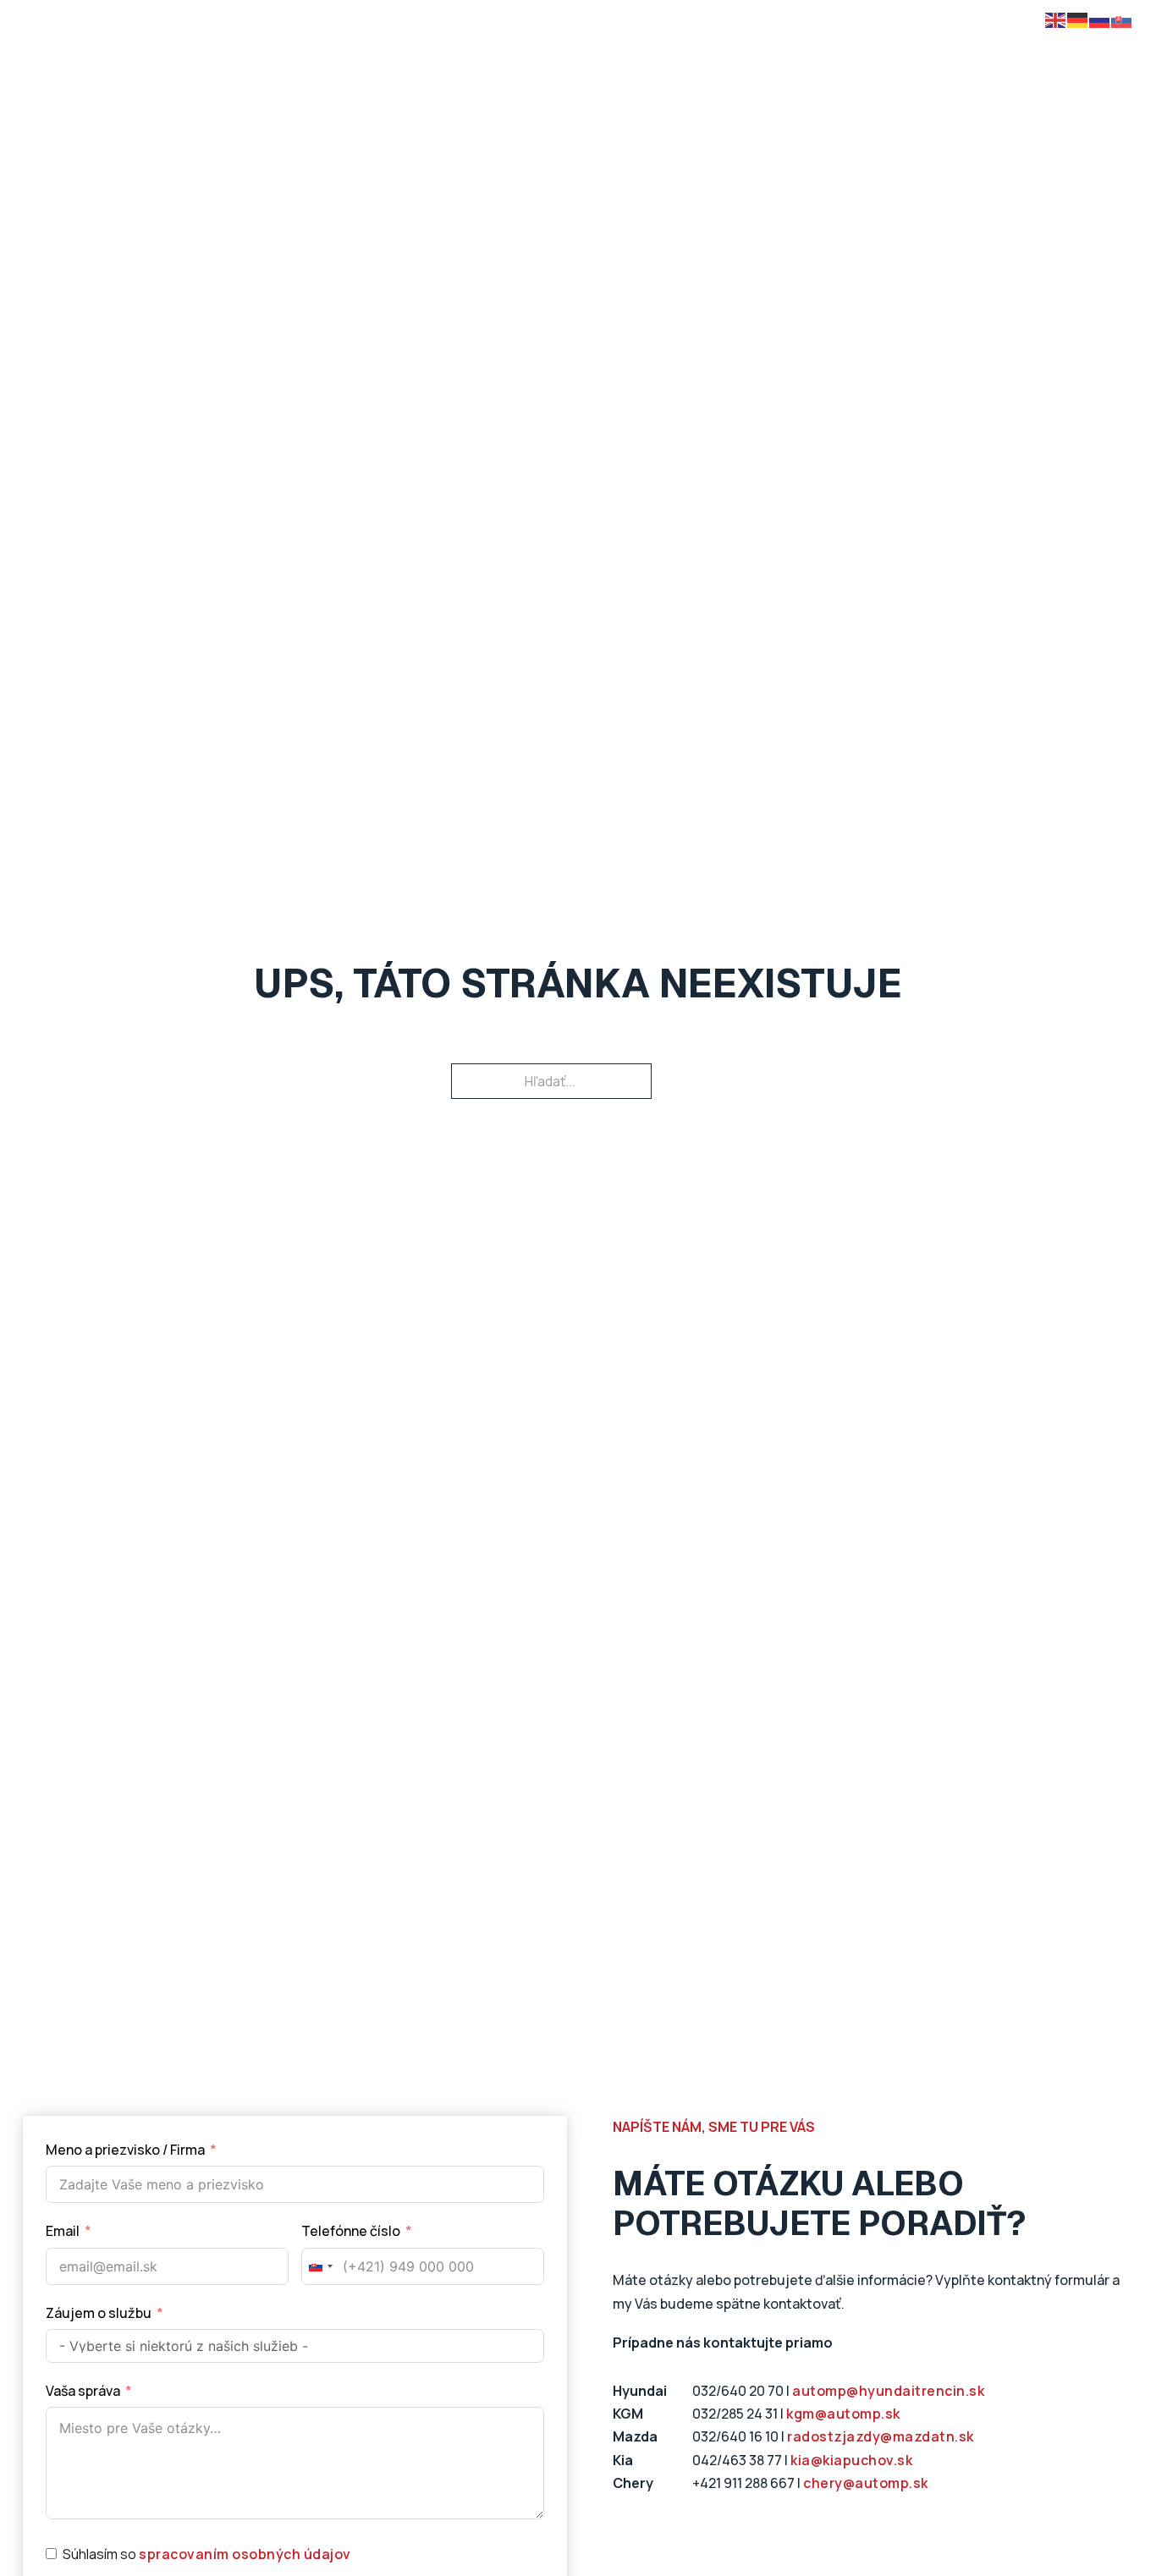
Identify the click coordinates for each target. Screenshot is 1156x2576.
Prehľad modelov (248, 57)
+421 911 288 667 (743, 2483)
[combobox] (320, 2266)
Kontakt (1013, 57)
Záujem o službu (99, 2313)
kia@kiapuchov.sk (851, 2460)
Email (63, 2231)
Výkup (664, 57)
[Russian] (1100, 19)
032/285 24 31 (735, 2414)
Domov (140, 57)
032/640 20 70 (738, 2391)
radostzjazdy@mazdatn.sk (881, 2436)
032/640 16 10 (735, 2436)
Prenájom (584, 57)
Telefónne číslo (352, 2231)
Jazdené (496, 57)
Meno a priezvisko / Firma (125, 2150)
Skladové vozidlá (385, 57)
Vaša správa (83, 2391)
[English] (1056, 19)
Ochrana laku (756, 57)
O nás (918, 57)
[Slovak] (1122, 19)
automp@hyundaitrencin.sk (888, 2391)
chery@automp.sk (866, 2483)
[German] (1078, 19)
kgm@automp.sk (843, 2414)
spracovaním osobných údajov (245, 2554)
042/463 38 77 (737, 2460)
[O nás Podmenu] (950, 58)
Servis (848, 57)
